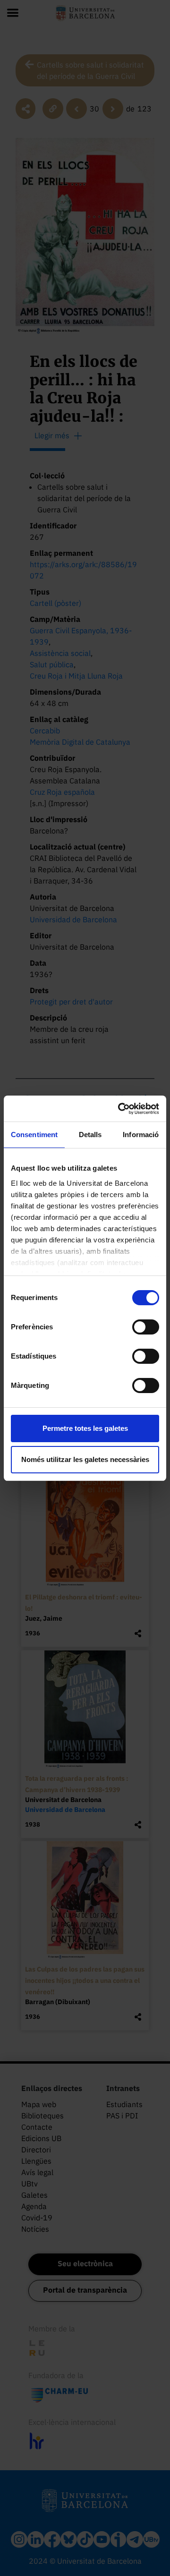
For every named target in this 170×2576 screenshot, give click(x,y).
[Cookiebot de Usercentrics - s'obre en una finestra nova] (120, 1109)
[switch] (146, 1327)
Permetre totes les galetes (85, 1428)
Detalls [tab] (90, 1135)
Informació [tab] (141, 1135)
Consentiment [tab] (34, 1135)
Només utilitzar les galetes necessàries (85, 1459)
